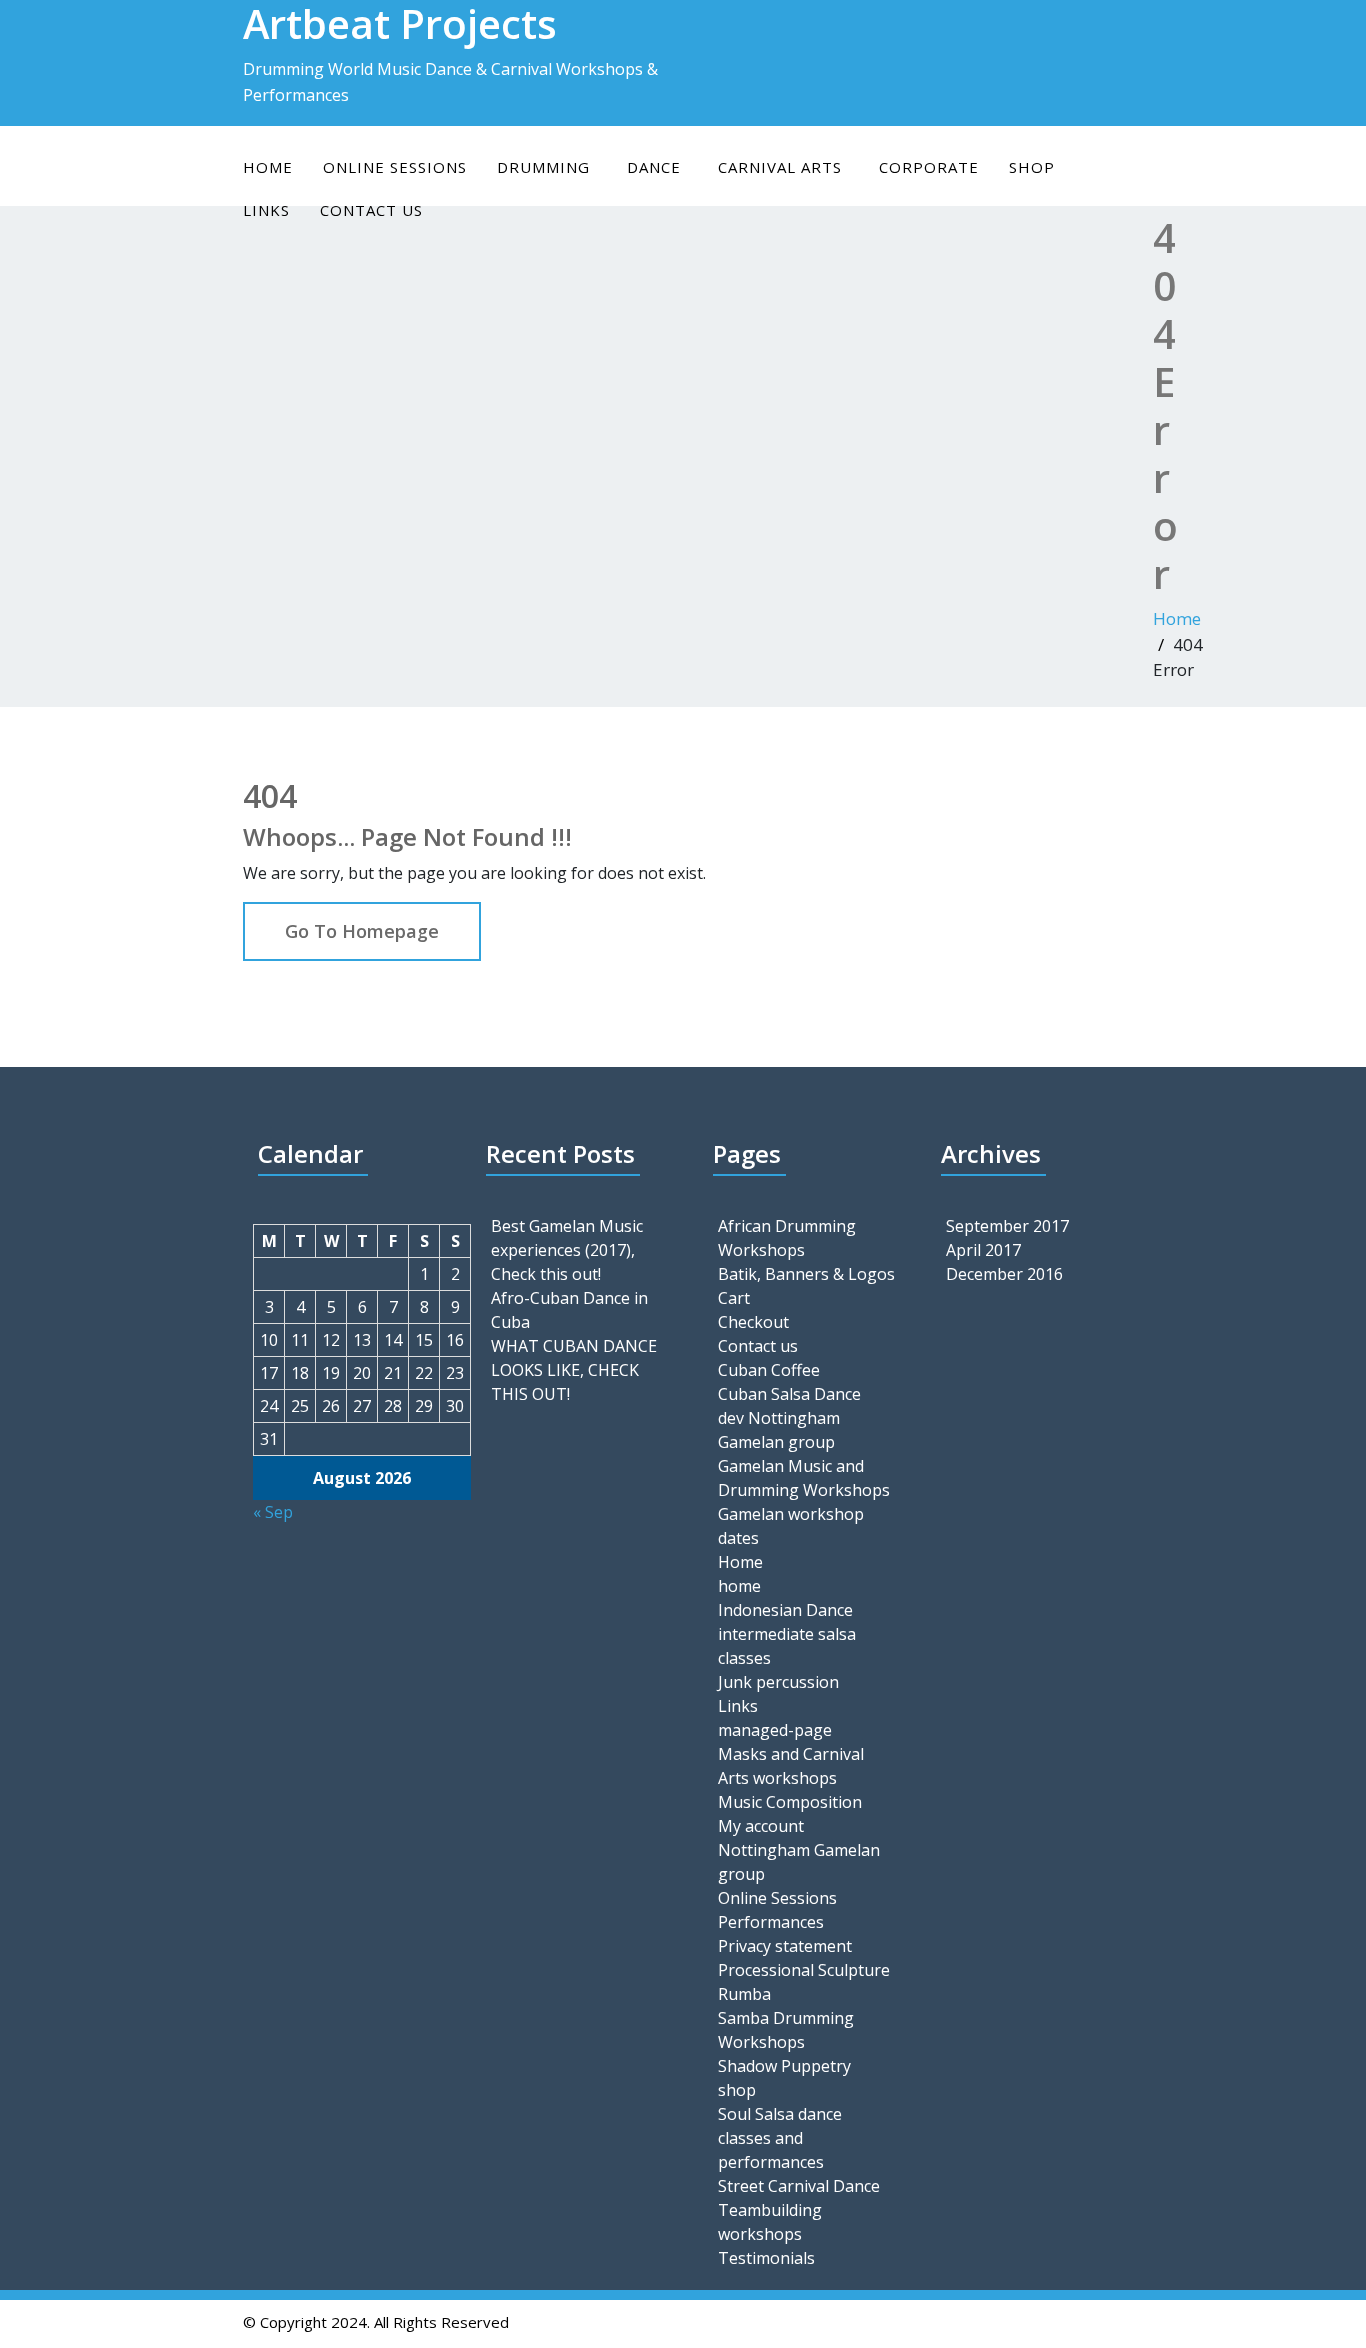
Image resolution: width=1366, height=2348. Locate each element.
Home (268, 167)
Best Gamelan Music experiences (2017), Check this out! (567, 1250)
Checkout (753, 1322)
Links (738, 1706)
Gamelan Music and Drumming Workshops (804, 1478)
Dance (654, 167)
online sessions (395, 167)
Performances (771, 1922)
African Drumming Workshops (787, 1238)
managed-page (775, 1730)
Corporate (929, 167)
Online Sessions (777, 1898)
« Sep (273, 1512)
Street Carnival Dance (799, 2186)
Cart (734, 1298)
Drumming (543, 167)
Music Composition (790, 1802)
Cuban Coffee (769, 1370)
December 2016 (1004, 1274)
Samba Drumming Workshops (786, 2030)
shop (1032, 167)
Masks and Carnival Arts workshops (791, 1766)
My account (761, 1826)
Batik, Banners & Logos (806, 1274)
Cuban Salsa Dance (789, 1394)
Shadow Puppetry (784, 2066)
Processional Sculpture (804, 1970)
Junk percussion (778, 1682)
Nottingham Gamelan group (799, 1862)
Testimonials (766, 2258)
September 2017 (1007, 1226)
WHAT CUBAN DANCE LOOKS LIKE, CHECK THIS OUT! (574, 1370)
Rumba (744, 1994)
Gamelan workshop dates (791, 1526)
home (739, 1586)
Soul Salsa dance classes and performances (780, 2138)
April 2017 (983, 1250)
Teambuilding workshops (770, 2222)
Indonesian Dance (785, 1610)
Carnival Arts (780, 167)
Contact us (758, 1346)
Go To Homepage (362, 931)
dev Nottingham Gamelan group (779, 1430)
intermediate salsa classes (787, 1646)
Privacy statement (785, 1946)
